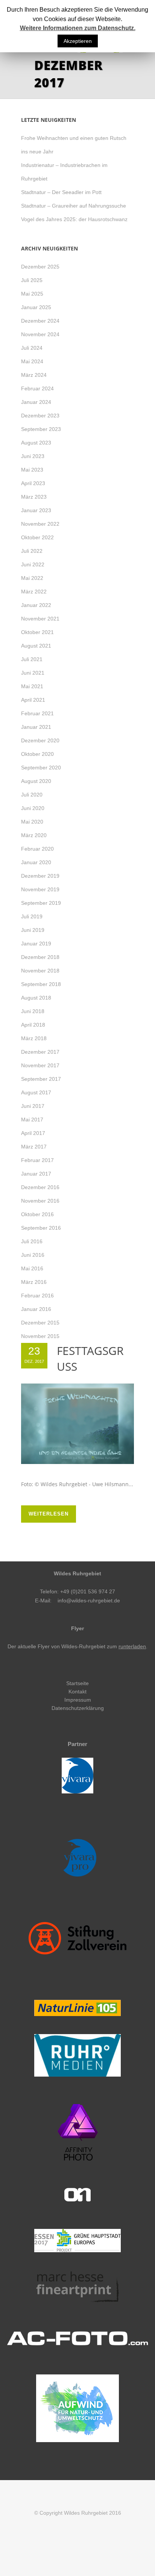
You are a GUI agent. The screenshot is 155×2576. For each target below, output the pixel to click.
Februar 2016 (37, 1296)
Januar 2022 (36, 605)
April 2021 (33, 700)
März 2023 (34, 497)
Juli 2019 (32, 916)
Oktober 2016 (37, 1214)
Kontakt (77, 1692)
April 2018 (33, 1025)
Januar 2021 (36, 727)
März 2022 (34, 592)
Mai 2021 (32, 686)
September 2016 (41, 1228)
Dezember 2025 (40, 267)
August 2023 (36, 443)
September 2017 (41, 1079)
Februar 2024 (37, 388)
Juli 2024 (32, 348)
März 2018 (34, 1038)
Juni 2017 (33, 1106)
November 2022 (40, 524)
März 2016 (34, 1282)
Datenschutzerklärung (78, 1708)
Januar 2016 (36, 1309)
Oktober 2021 (37, 632)
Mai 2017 (32, 1120)
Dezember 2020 (40, 740)
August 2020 (36, 781)
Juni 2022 (33, 564)
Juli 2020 (32, 795)
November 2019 (40, 889)
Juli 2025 (32, 280)
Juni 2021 (33, 673)
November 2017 (40, 1065)
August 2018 (36, 998)
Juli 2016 (32, 1241)
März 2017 (34, 1147)
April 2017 (33, 1133)
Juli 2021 (32, 659)
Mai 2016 (32, 1268)
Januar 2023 (36, 510)
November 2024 (40, 334)
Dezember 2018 (40, 957)
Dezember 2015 (40, 1323)
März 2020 (34, 835)
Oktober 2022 (37, 537)
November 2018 (40, 971)
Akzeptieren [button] (78, 41)
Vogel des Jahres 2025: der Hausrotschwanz (74, 219)
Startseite (77, 1683)
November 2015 (40, 1336)
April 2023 (33, 483)
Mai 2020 (32, 822)
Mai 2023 (32, 470)
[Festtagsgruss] (77, 1424)
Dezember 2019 (40, 876)
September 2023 (41, 429)
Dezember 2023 (40, 416)
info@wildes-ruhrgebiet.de (89, 1601)
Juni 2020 (33, 808)
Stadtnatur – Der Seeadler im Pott (61, 192)
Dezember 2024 (40, 321)
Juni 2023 (33, 456)
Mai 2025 (32, 294)
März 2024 (34, 375)
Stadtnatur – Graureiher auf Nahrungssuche (74, 206)
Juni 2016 (33, 1255)
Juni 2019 (33, 930)
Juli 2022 (32, 551)
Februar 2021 (37, 713)
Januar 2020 (36, 862)
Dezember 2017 (40, 1052)
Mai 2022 (32, 578)
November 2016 (40, 1201)
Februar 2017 (37, 1160)
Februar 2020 (37, 849)
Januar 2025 (36, 307)
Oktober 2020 (37, 754)
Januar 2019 (36, 944)
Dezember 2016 (40, 1187)
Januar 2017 (36, 1174)
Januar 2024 (36, 402)
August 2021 (36, 646)
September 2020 (41, 768)
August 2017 (36, 1092)
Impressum (78, 1700)
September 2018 (41, 984)
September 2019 (41, 903)
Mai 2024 (32, 361)
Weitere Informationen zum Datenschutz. (78, 28)
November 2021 (40, 619)
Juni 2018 (33, 1011)
